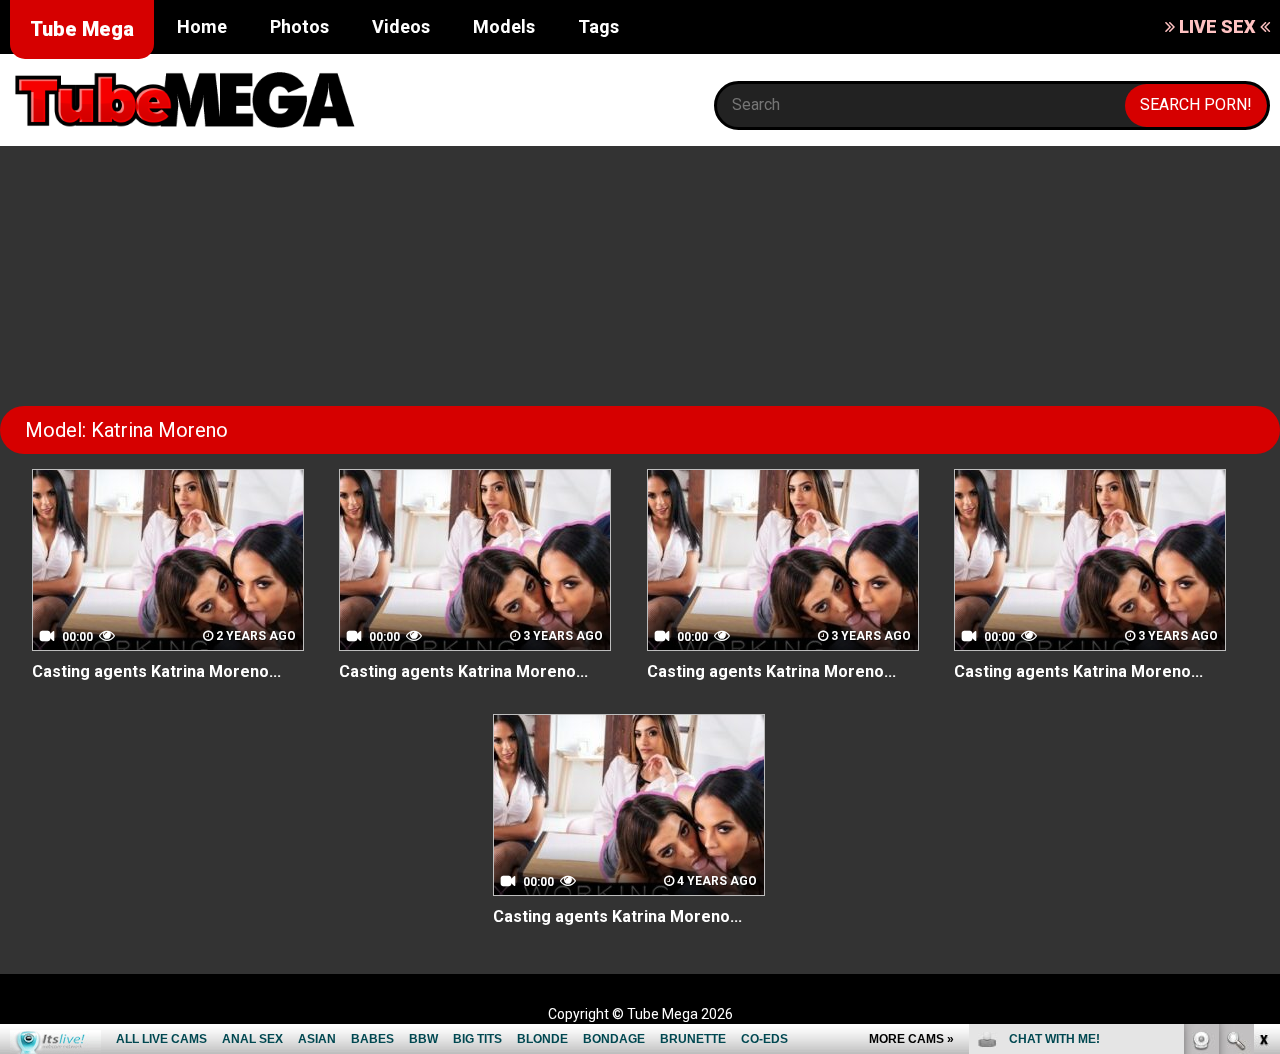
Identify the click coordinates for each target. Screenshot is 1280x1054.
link (1262, 741)
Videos (401, 26)
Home (202, 26)
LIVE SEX (1217, 26)
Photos (299, 26)
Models (504, 26)
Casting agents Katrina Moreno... (156, 671)
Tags (598, 26)
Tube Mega (82, 29)
